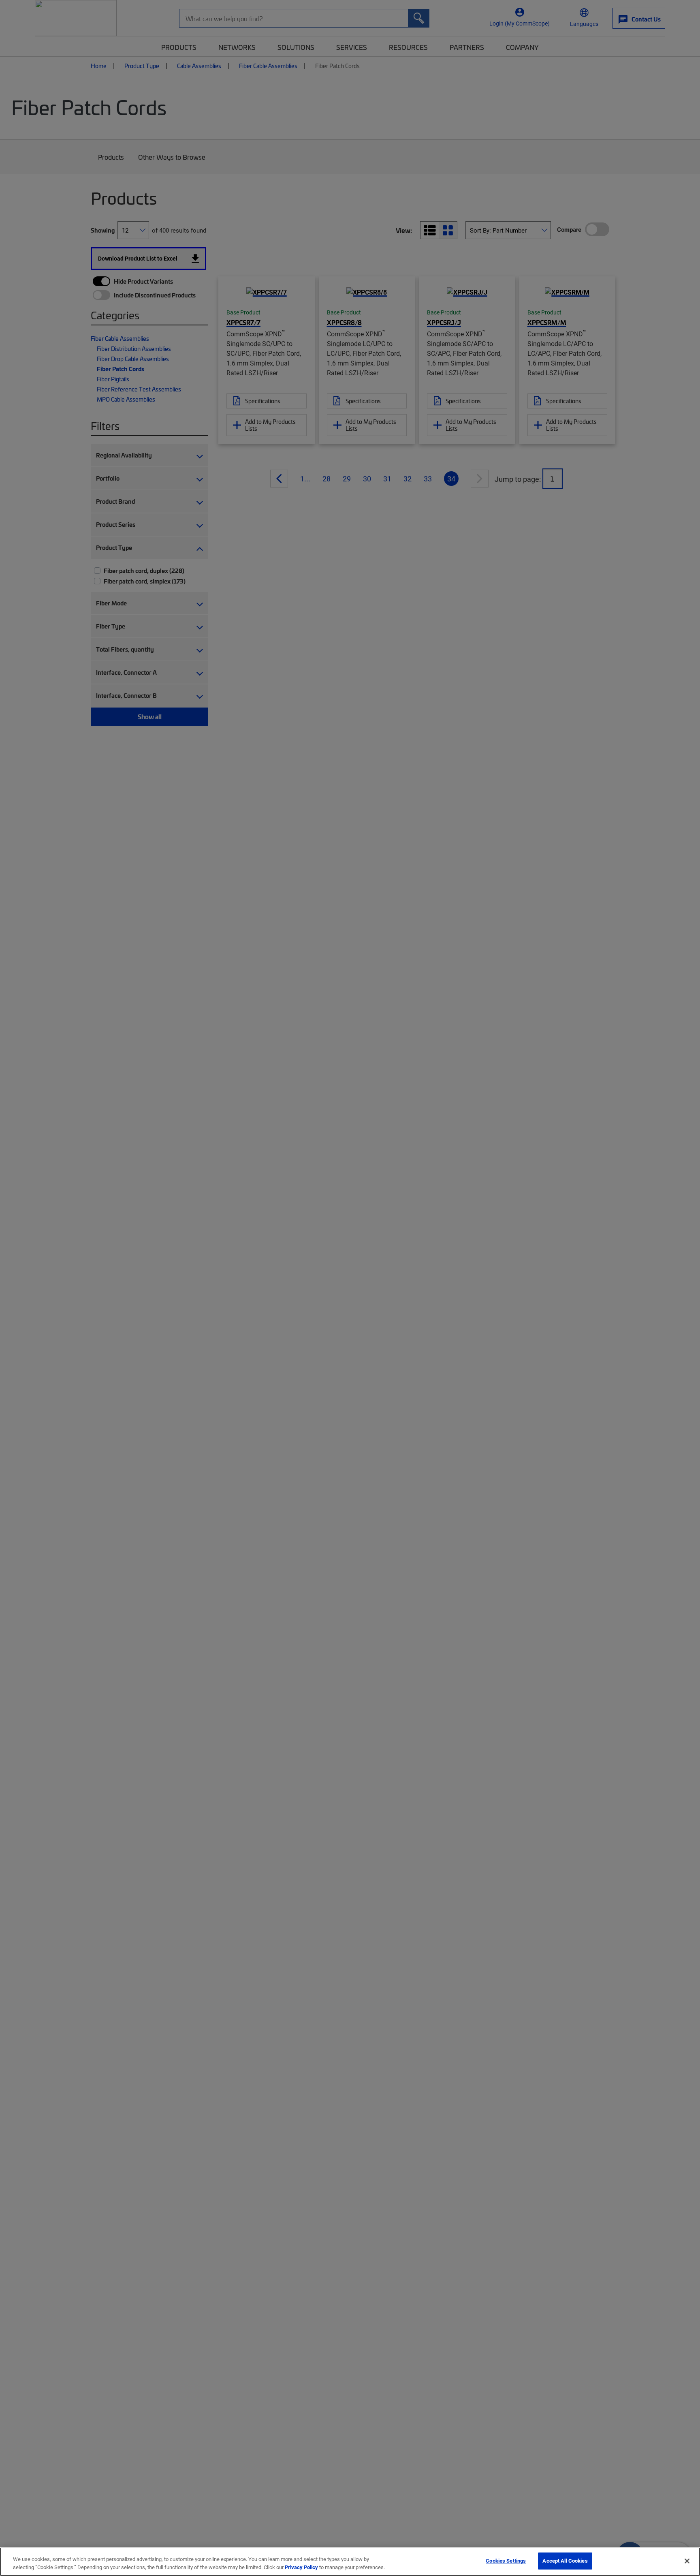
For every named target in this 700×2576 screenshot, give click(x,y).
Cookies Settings (506, 2561)
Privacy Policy (301, 2567)
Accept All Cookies (565, 2561)
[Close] (687, 2561)
